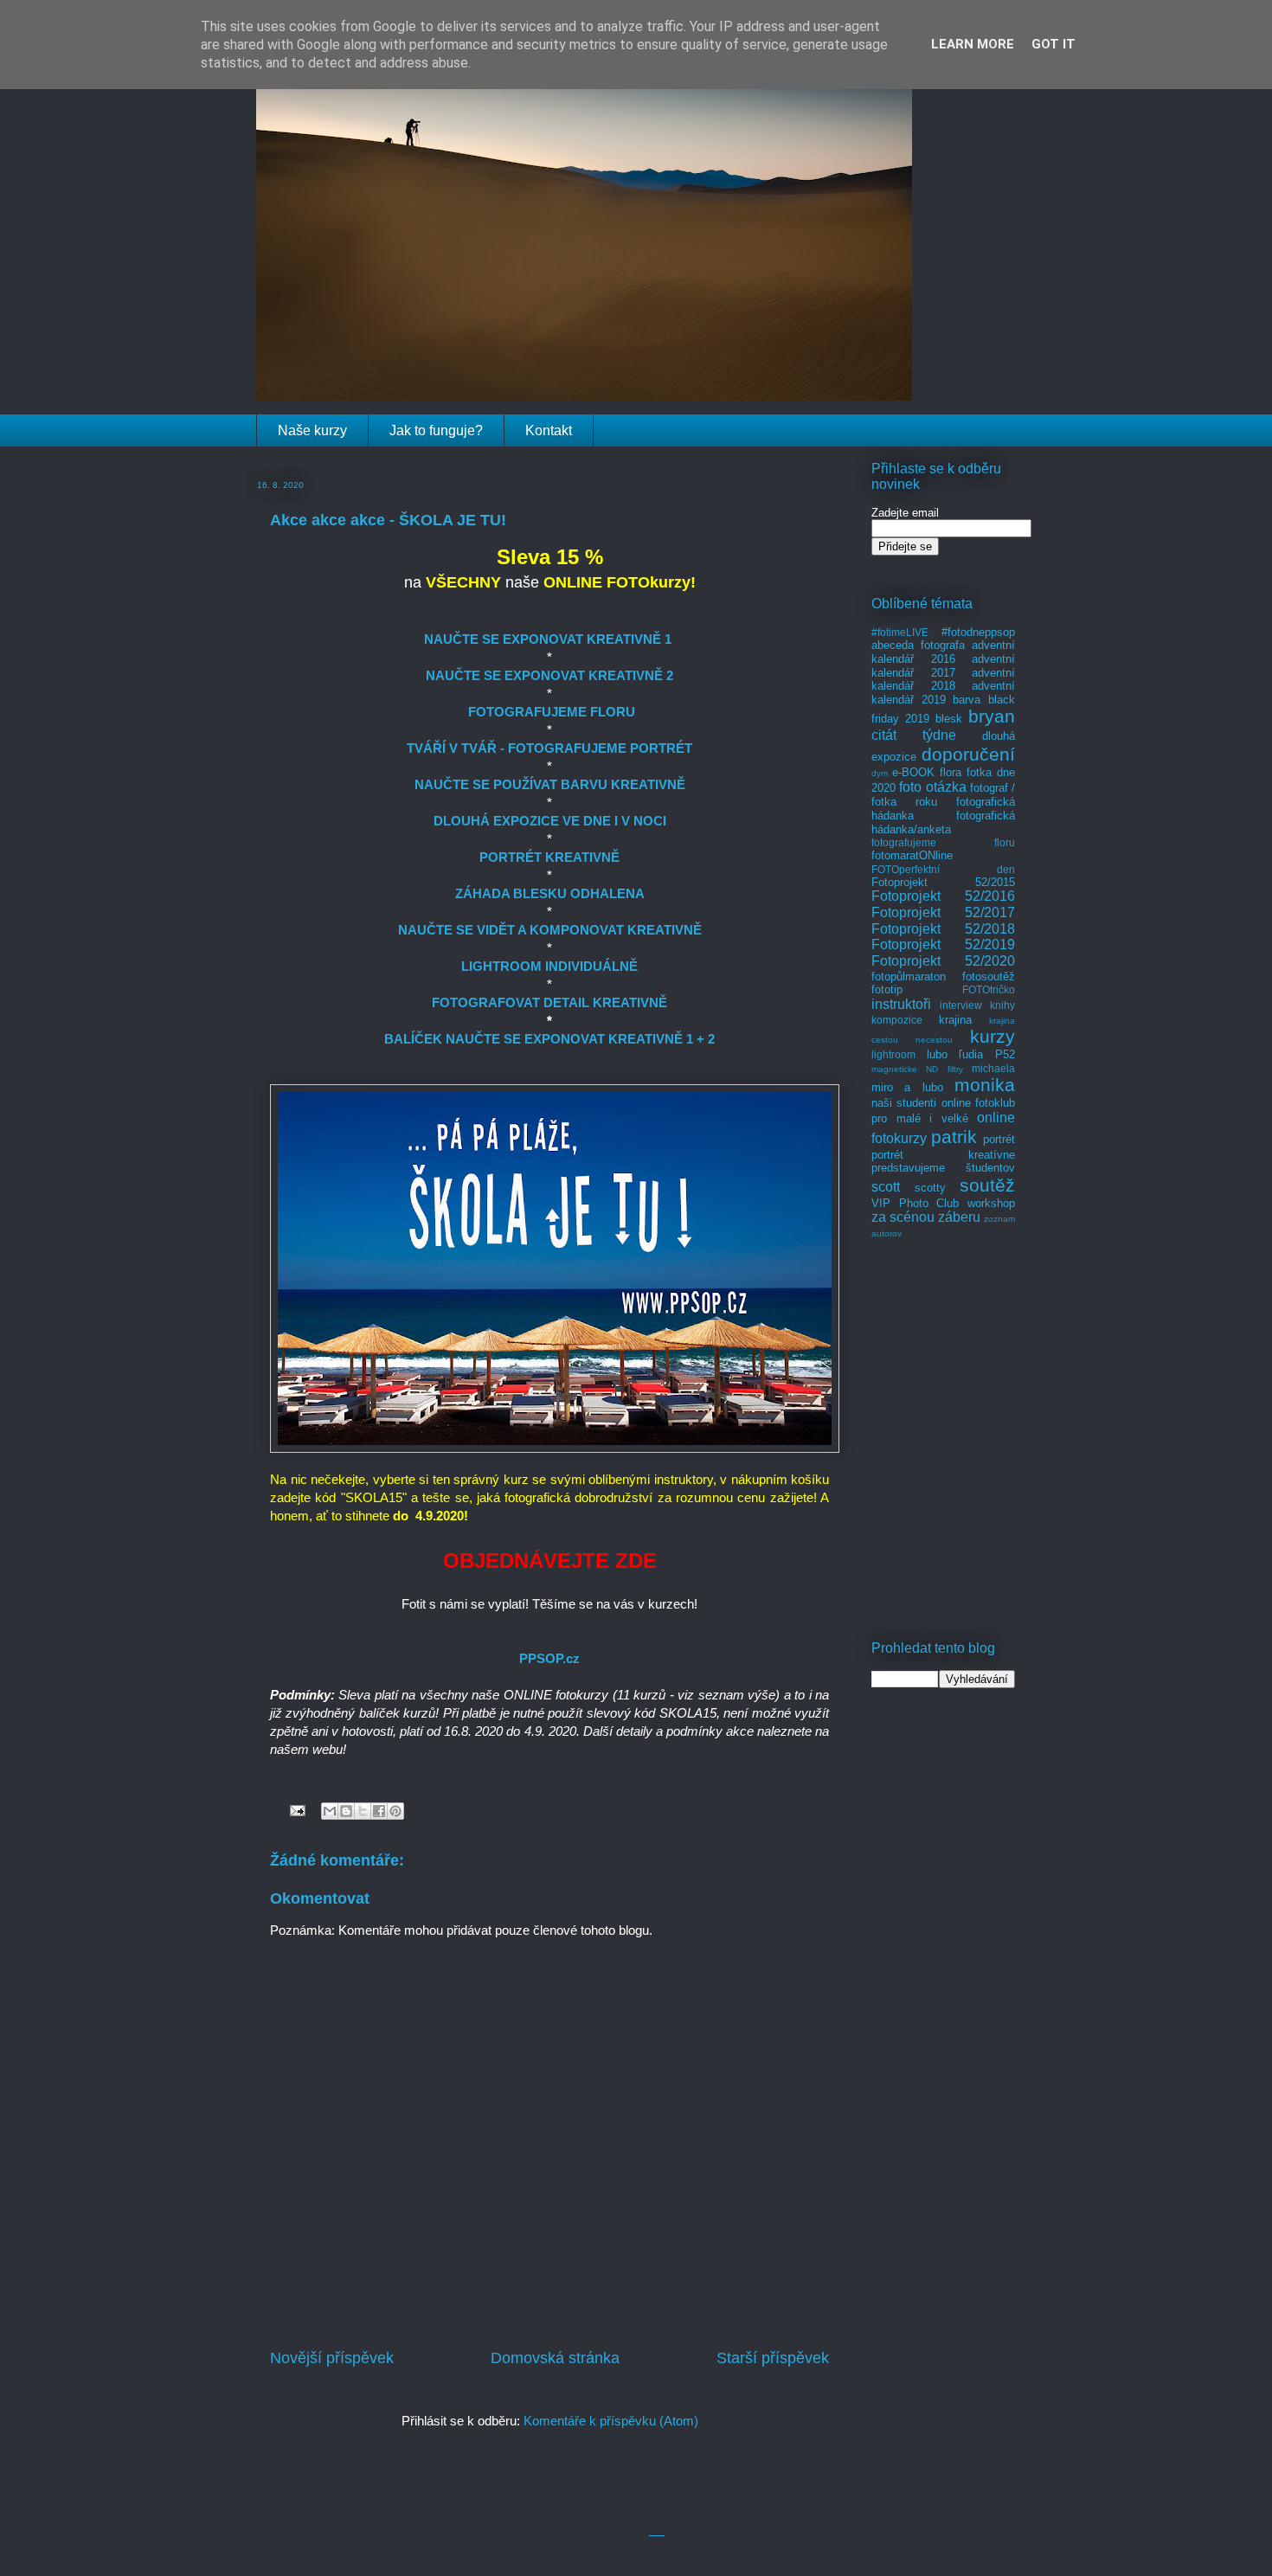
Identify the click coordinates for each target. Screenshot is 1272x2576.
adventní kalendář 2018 (943, 680)
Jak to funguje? (436, 430)
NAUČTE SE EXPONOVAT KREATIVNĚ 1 (548, 639)
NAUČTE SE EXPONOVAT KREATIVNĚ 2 (549, 675)
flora (951, 772)
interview (961, 1005)
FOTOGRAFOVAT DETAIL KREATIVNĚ (549, 1002)
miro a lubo (907, 1087)
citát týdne (914, 735)
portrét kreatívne (943, 1155)
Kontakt (549, 430)
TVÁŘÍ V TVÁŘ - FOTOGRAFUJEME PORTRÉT (549, 748)
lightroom (893, 1054)
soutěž (987, 1185)
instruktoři (901, 1004)
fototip (887, 989)
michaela (993, 1068)
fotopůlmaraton (909, 976)
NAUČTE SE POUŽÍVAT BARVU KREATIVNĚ (550, 784)
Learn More (973, 44)
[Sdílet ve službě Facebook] (379, 1811)
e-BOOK (913, 772)
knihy (1002, 1005)
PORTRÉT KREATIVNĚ (549, 857)
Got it (1054, 44)
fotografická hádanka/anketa (943, 822)
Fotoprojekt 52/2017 (943, 912)
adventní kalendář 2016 (943, 652)
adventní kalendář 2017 (943, 666)
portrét (999, 1139)
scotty (930, 1188)
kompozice (897, 1020)
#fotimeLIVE (900, 632)
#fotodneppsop (978, 632)
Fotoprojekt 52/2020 (943, 961)
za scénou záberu (926, 1217)
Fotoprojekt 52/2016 (943, 896)
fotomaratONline (912, 855)
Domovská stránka (555, 2358)
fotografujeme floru (943, 842)
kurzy (993, 1036)
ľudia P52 (987, 1054)
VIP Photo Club (915, 1203)
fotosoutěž (989, 976)
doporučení (968, 754)
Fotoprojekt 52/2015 (943, 882)
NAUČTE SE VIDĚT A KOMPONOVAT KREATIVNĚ (550, 930)
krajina (955, 1020)
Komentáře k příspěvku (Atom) (611, 2421)
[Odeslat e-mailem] (330, 1811)
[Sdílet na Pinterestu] (395, 1811)
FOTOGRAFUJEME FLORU (552, 712)
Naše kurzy (312, 430)
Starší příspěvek (773, 2358)
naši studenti (904, 1103)
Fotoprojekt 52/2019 (943, 944)
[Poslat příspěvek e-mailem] (296, 1810)
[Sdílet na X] (363, 1811)
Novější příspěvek (332, 2358)
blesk (949, 719)
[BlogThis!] (346, 1811)
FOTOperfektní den (943, 869)
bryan (992, 716)
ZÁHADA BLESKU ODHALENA (550, 893)
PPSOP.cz (549, 1658)
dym (880, 773)
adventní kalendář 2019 (943, 693)
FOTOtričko (989, 989)
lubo (937, 1054)
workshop (991, 1203)
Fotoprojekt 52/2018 (943, 929)
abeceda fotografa (918, 645)
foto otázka (932, 787)
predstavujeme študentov (943, 1168)
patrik (954, 1137)
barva (967, 700)
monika (985, 1085)
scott (886, 1187)
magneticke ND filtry (917, 1069)
